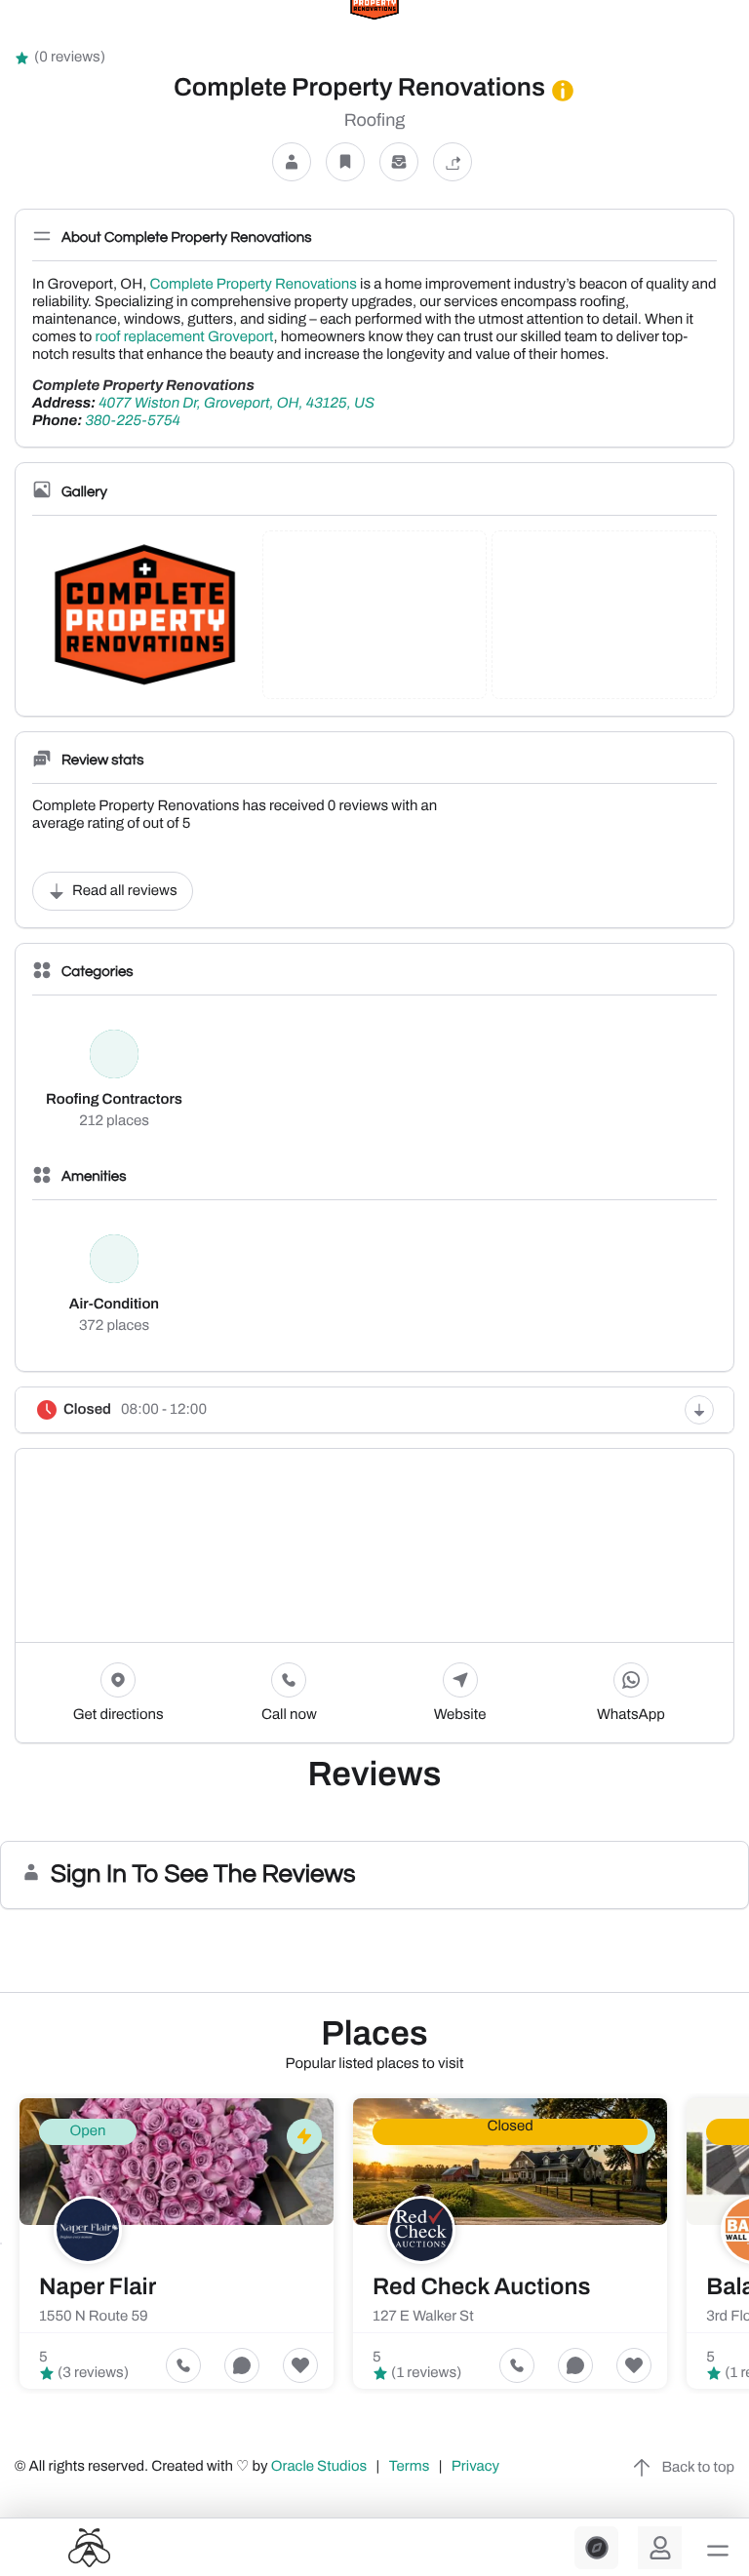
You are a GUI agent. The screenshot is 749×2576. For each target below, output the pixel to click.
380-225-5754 (133, 421)
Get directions (118, 1715)
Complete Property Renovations (253, 285)
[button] (718, 2551)
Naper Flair (98, 2287)
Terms (410, 2467)
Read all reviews (125, 891)
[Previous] (1, 2244)
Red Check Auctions (481, 2287)
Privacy (477, 2467)
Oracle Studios (321, 2467)
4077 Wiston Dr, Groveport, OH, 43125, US (237, 404)
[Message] (399, 162)
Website (460, 1715)
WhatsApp (631, 1715)
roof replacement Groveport (184, 337)
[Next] (748, 2244)
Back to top (698, 2468)
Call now (289, 1715)
